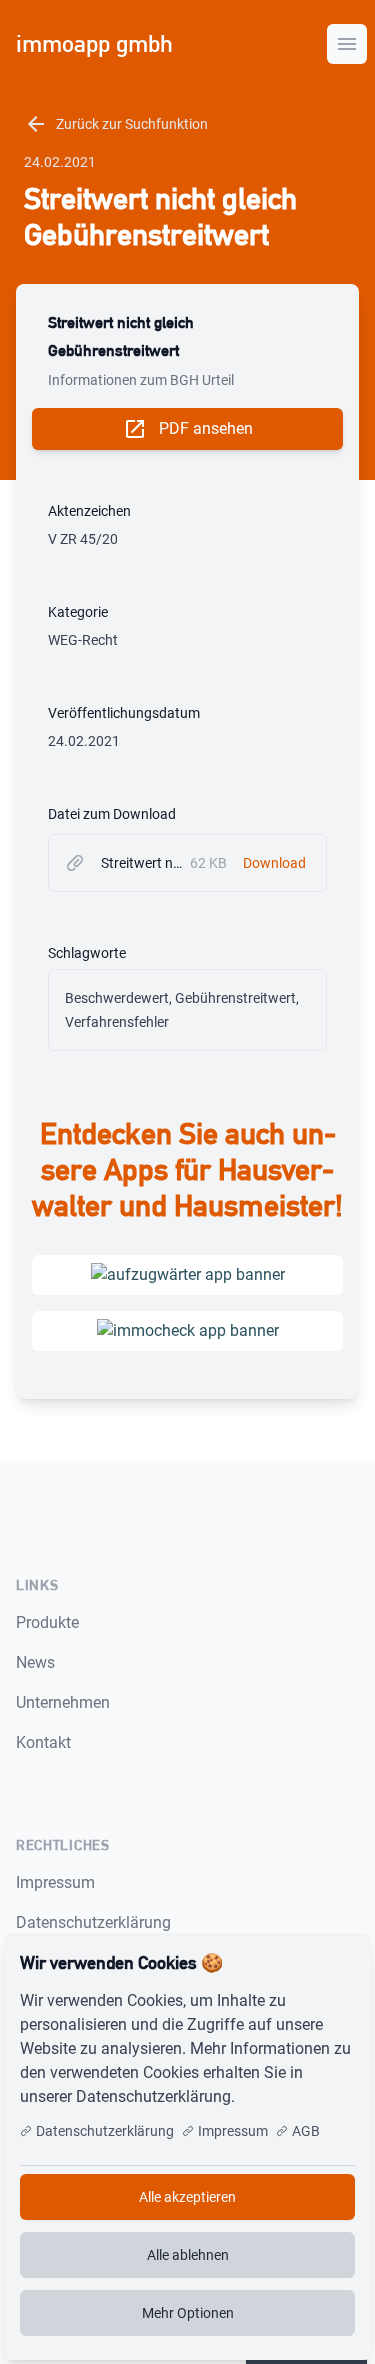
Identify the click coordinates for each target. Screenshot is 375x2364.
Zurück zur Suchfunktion (116, 124)
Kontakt (43, 1742)
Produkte (47, 1622)
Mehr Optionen (188, 2313)
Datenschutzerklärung (93, 1922)
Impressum (55, 1882)
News (35, 1662)
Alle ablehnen (188, 2255)
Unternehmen (63, 1702)
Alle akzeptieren (187, 2197)
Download (274, 863)
